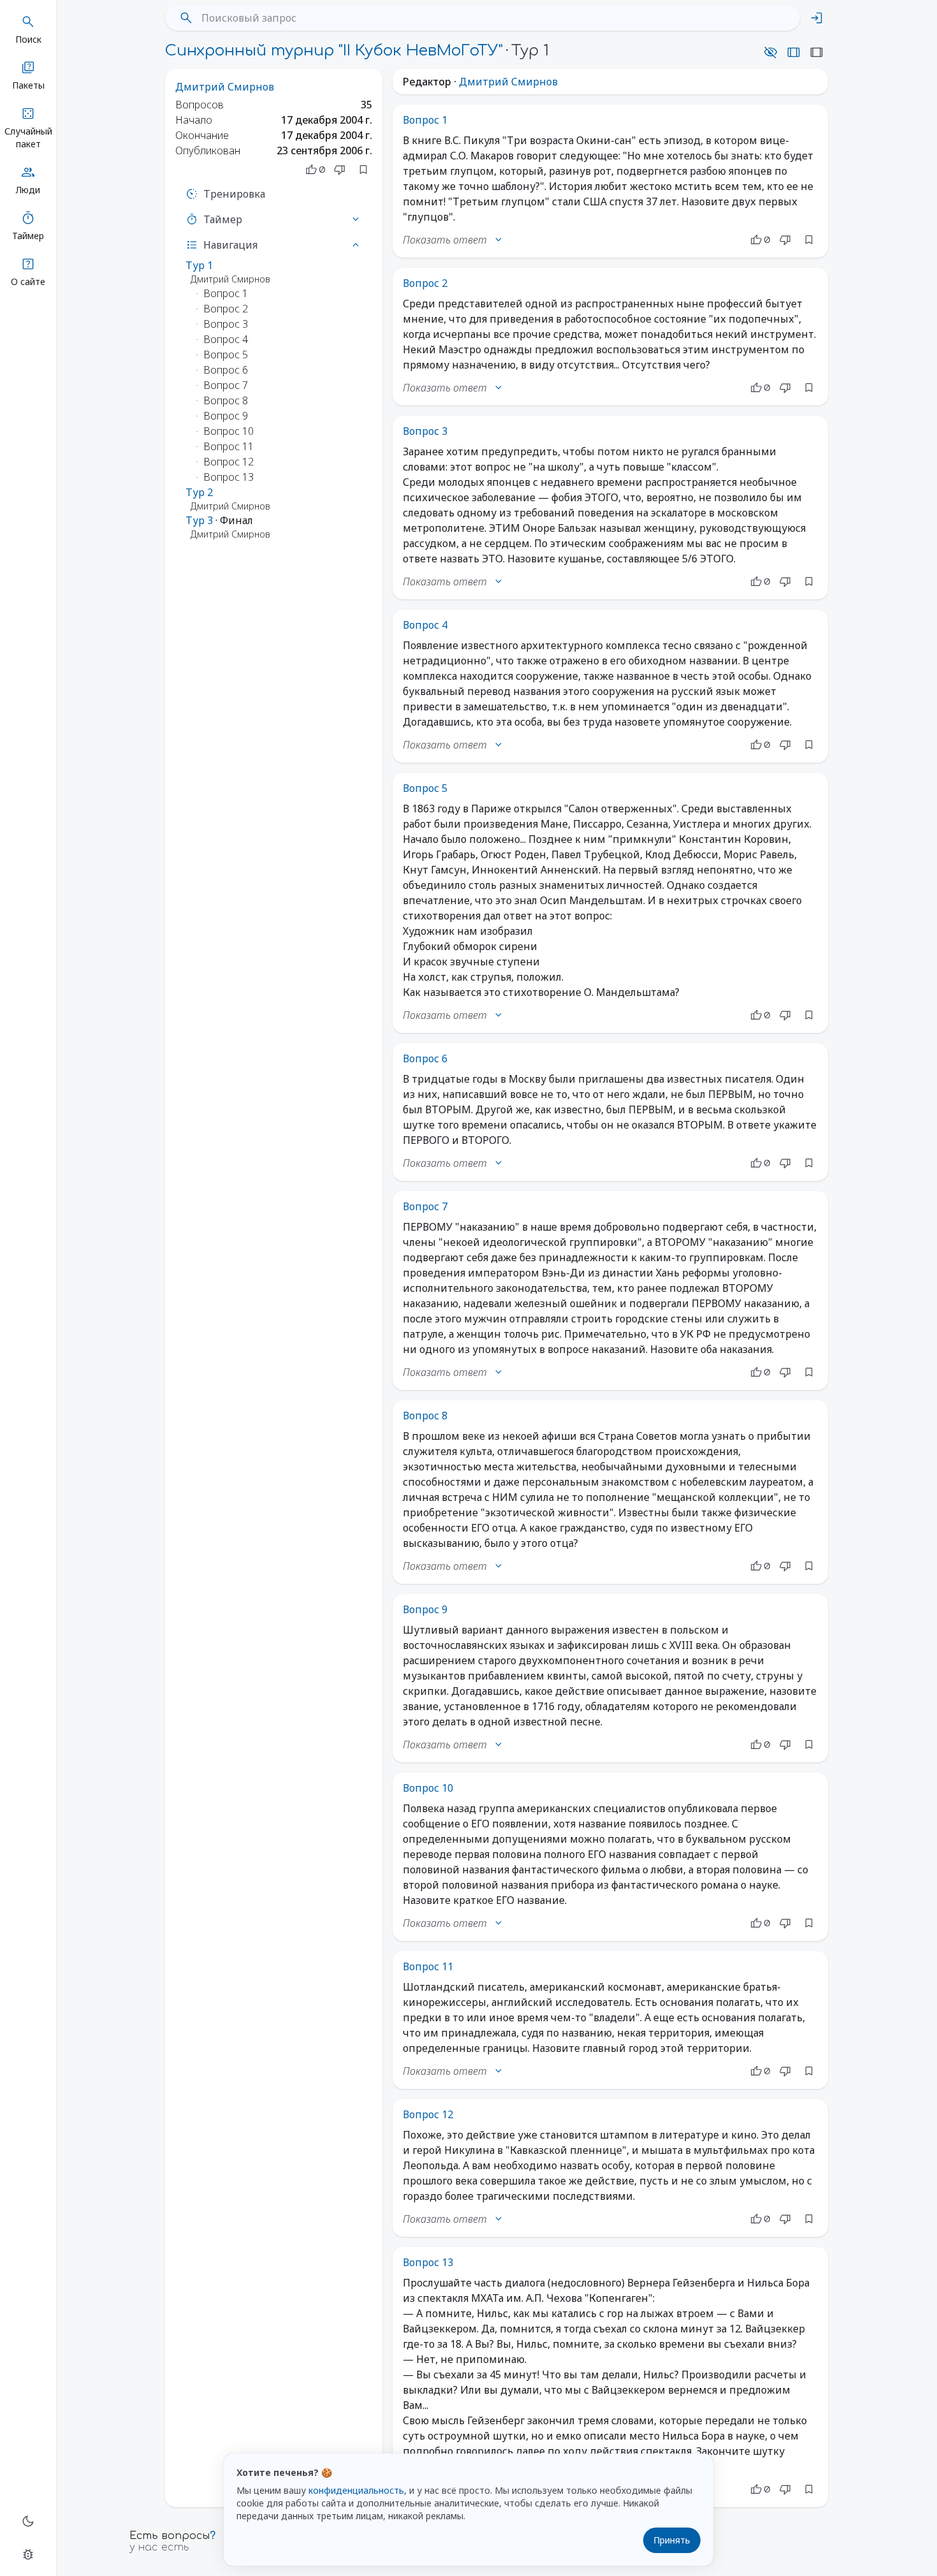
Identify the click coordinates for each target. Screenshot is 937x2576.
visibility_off (771, 52)
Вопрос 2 (425, 283)
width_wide (794, 52)
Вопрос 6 (425, 1058)
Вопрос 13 (428, 2262)
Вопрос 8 (425, 1416)
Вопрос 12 (428, 2114)
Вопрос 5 (425, 788)
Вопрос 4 (425, 625)
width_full (817, 52)
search (186, 18)
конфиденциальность (356, 2490)
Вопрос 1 (425, 120)
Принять (672, 2540)
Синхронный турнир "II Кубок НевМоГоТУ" (334, 51)
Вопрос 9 (425, 1609)
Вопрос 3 (425, 431)
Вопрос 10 (428, 1788)
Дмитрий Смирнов (225, 87)
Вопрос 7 (425, 1206)
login (817, 18)
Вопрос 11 (428, 1966)
